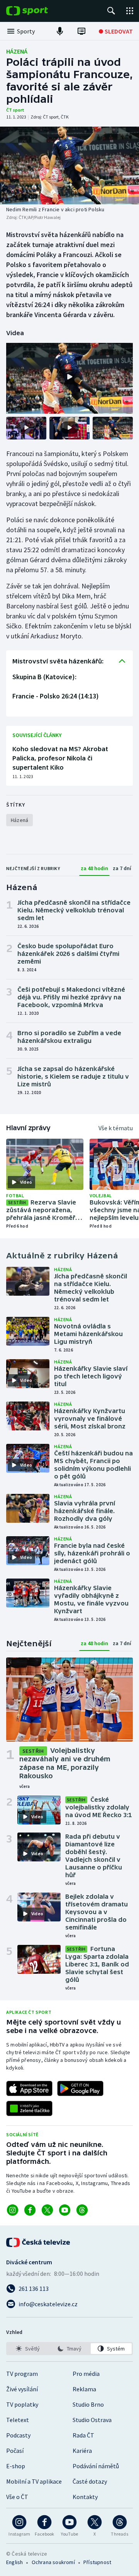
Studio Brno (88, 2404)
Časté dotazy (90, 2481)
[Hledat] (111, 11)
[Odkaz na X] (47, 2210)
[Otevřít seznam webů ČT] (130, 11)
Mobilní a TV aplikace (34, 2481)
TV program (22, 2374)
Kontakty (85, 2497)
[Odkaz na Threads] (82, 2210)
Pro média (86, 2374)
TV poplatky (22, 2404)
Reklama (84, 2389)
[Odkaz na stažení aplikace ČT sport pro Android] (80, 2088)
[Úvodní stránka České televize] (39, 2242)
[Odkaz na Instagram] (13, 2210)
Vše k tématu (116, 1128)
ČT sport (15, 110)
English (14, 2562)
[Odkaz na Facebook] (30, 2210)
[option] (28, 2349)
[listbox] (69, 2349)
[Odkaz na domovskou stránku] (39, 11)
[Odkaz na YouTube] (65, 2210)
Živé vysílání (22, 2389)
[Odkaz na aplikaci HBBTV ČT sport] (29, 2108)
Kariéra (82, 2451)
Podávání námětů (96, 2466)
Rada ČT (83, 2435)
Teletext (18, 2420)
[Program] (81, 31)
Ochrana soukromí (53, 2562)
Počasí (15, 2451)
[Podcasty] (60, 31)
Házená (17, 51)
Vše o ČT (17, 2497)
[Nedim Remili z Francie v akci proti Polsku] (69, 165)
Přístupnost (97, 2562)
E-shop (16, 2466)
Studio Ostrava (92, 2420)
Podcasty (18, 2435)
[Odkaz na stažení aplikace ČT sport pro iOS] (29, 2088)
